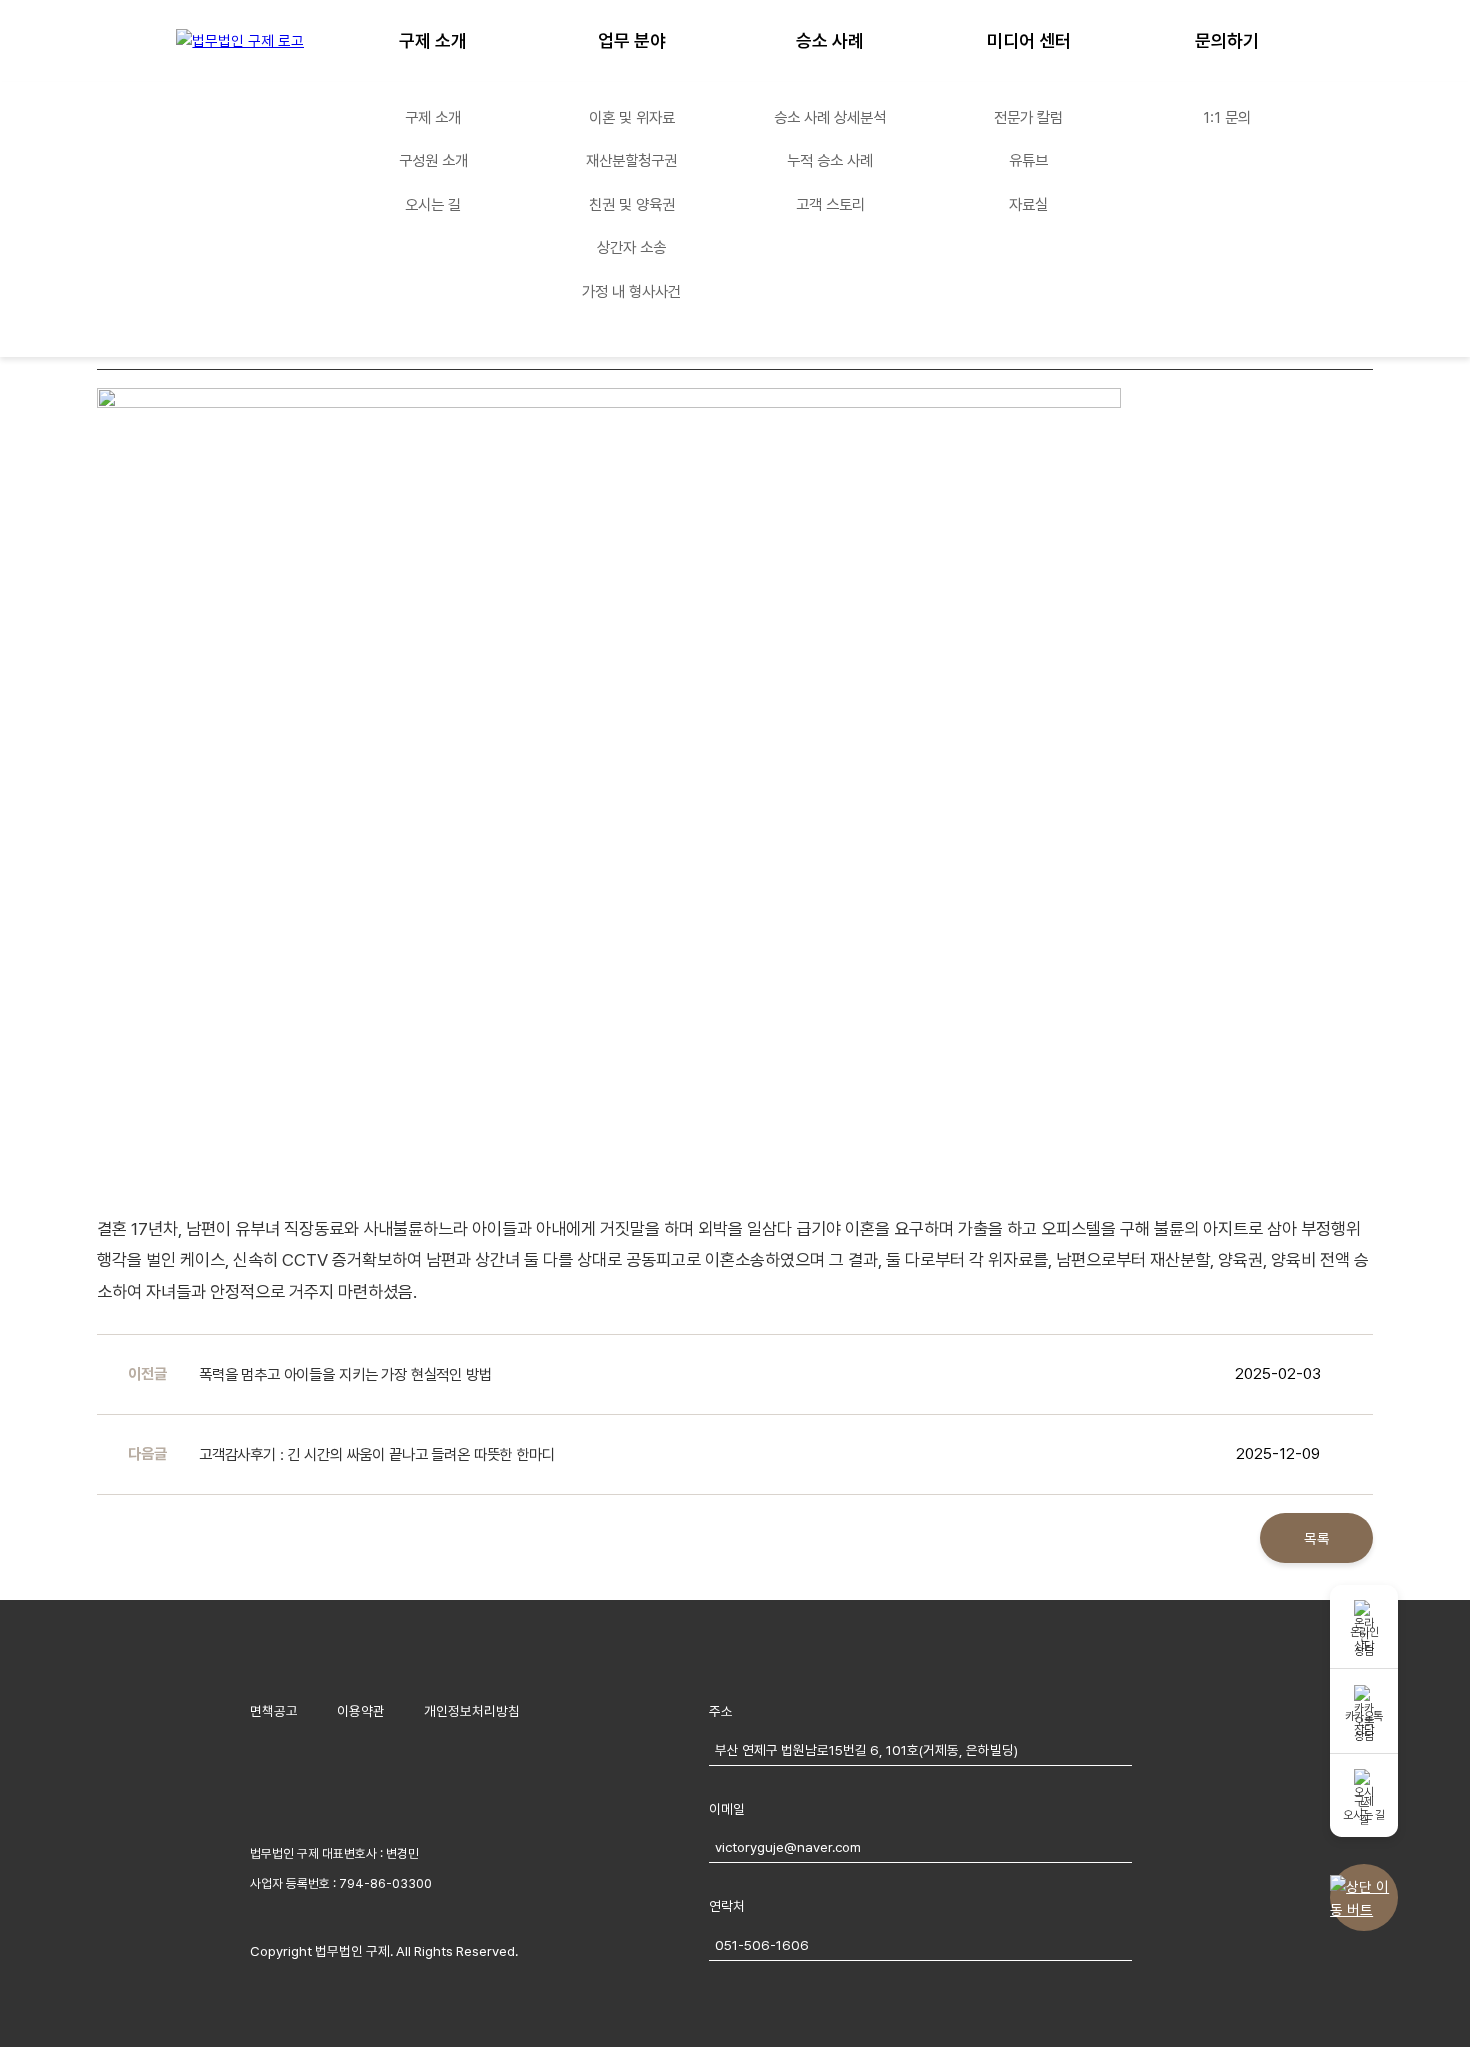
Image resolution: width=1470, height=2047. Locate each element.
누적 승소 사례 (830, 160)
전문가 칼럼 (1028, 117)
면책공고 (274, 1711)
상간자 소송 (631, 247)
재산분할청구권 (631, 160)
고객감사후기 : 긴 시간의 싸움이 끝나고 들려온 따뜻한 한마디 (377, 1454)
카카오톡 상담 (1364, 1723)
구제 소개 (433, 40)
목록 (1317, 1538)
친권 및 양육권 (632, 204)
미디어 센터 (1029, 40)
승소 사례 (830, 40)
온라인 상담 (1364, 1639)
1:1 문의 (1227, 117)
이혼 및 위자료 (632, 117)
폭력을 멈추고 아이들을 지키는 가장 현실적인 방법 (345, 1374)
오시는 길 (433, 204)
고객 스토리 (830, 204)
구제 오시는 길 (1363, 1808)
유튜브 (1028, 160)
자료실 (1028, 204)
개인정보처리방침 (472, 1711)
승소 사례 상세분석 (830, 117)
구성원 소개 (433, 160)
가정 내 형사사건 (631, 291)
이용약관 (361, 1711)
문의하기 (1227, 40)
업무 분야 (632, 40)
